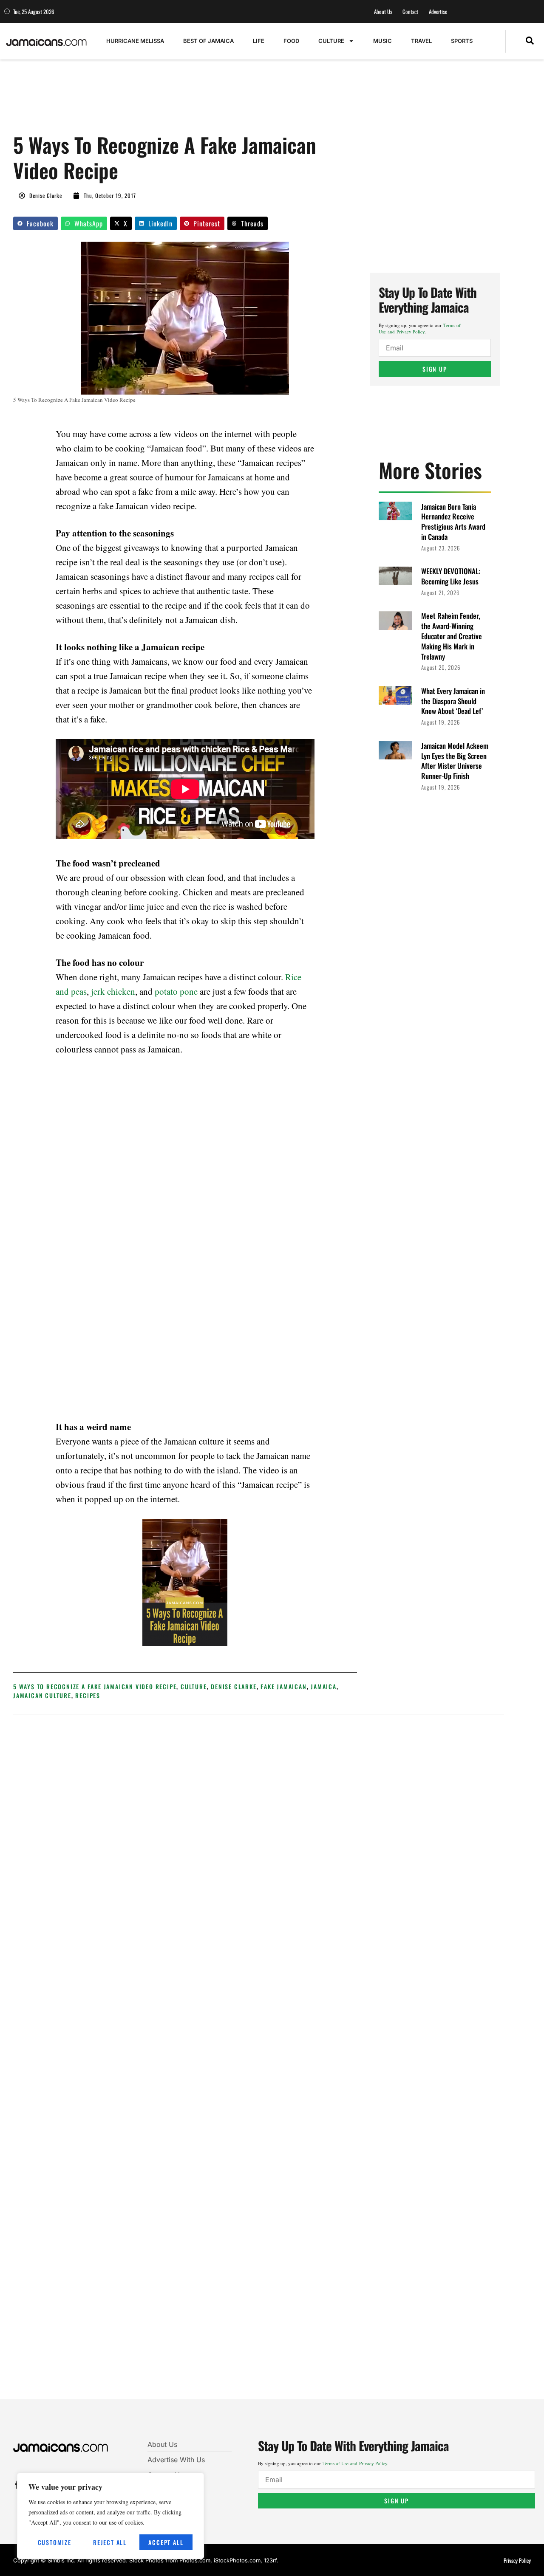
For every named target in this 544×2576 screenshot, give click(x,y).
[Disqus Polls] (259, 1836)
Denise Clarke (234, 1686)
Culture (331, 41)
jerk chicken (113, 991)
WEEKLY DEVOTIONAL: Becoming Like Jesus (451, 576)
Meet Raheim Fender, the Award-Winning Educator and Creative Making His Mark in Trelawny (452, 636)
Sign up (435, 369)
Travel (421, 41)
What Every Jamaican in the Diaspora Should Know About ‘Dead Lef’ (453, 701)
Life (259, 41)
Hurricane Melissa (135, 41)
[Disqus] (259, 2063)
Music (382, 41)
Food (291, 41)
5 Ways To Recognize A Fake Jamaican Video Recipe (95, 1686)
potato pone (176, 991)
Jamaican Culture (42, 1695)
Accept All (166, 2542)
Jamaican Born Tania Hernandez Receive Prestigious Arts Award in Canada (453, 522)
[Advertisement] (168, 101)
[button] (530, 41)
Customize (55, 2542)
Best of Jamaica (208, 41)
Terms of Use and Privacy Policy (420, 328)
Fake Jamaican (283, 1686)
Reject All (110, 2542)
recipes (88, 1695)
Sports (462, 41)
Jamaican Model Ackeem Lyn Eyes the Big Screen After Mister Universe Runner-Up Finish (455, 761)
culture (194, 1686)
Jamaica (324, 1686)
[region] (110, 2516)
